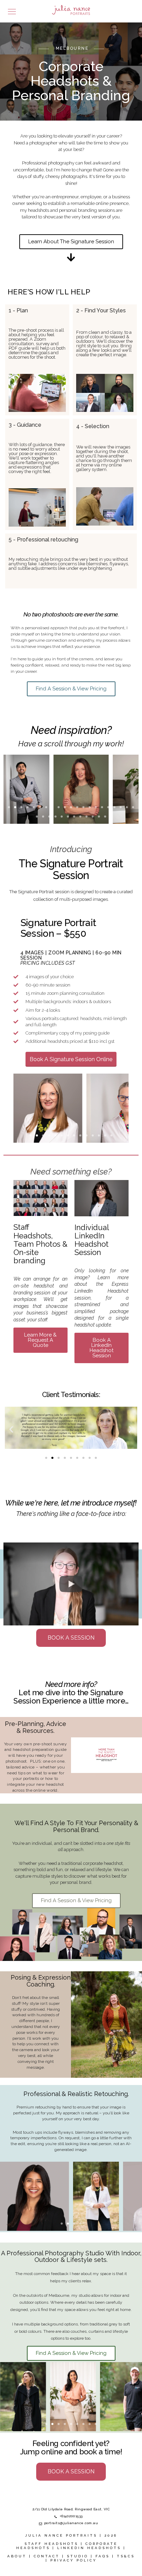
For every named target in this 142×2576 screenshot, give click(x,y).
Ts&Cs (126, 2556)
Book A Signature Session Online (71, 1059)
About (17, 2556)
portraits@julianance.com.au (71, 2523)
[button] (9, 807)
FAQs (103, 2556)
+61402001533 (71, 2516)
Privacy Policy (74, 2560)
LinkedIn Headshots (89, 2548)
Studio (78, 2556)
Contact (47, 2556)
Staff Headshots (51, 2544)
